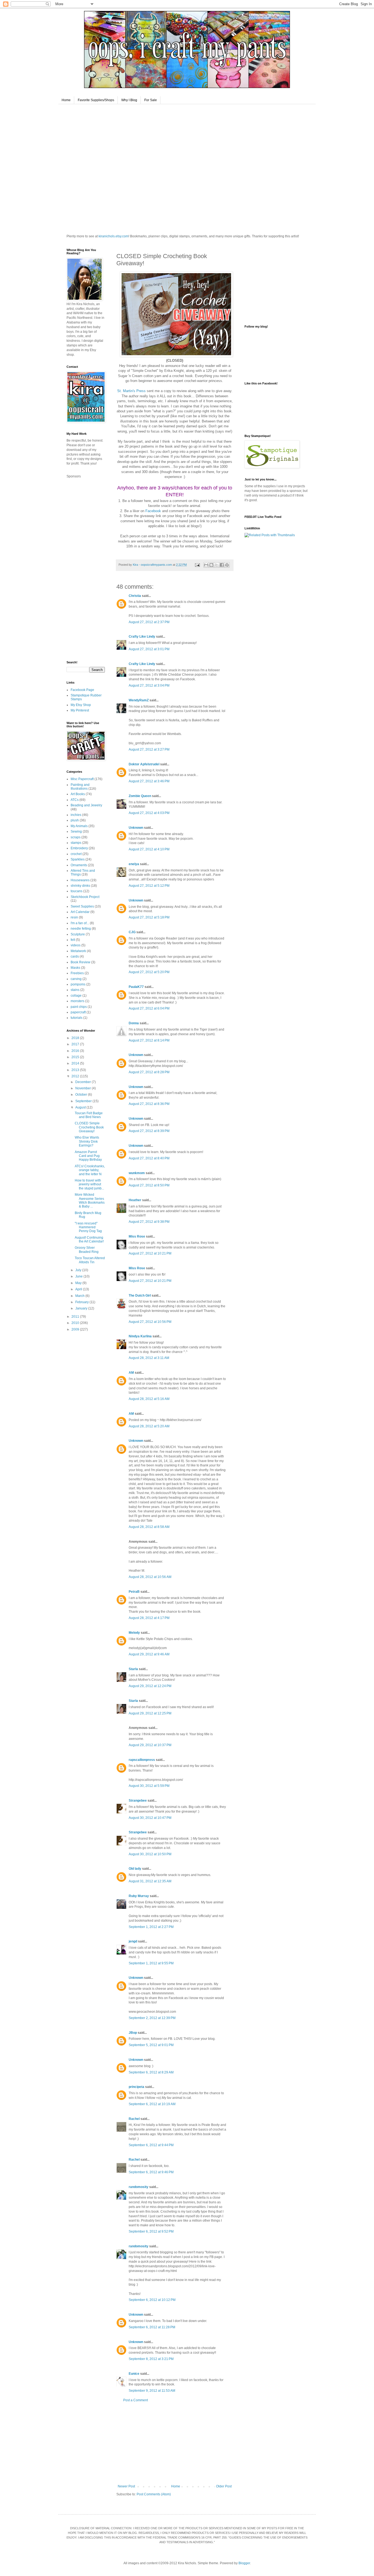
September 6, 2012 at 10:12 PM (152, 2300)
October (82, 1095)
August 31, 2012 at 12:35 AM (150, 1881)
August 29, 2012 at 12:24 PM (150, 1686)
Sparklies (78, 859)
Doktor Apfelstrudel (144, 764)
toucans (77, 891)
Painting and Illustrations (80, 787)
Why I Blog (129, 100)
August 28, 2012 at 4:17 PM (149, 1618)
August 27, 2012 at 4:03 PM (149, 813)
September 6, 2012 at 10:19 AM (152, 2104)
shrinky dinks (80, 886)
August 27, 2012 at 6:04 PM (149, 1008)
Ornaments (79, 865)
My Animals (79, 826)
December (84, 1082)
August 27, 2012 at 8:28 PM (149, 1072)
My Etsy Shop (81, 705)
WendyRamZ (139, 700)
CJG (132, 932)
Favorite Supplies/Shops (96, 100)
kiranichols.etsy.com (113, 236)
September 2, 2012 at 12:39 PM (152, 2018)
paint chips (79, 1007)
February (82, 1302)
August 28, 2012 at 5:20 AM (149, 1426)
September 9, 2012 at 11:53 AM (152, 2391)
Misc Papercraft (82, 779)
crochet (76, 854)
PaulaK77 (136, 987)
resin (74, 917)
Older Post (224, 2486)
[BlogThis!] (211, 565)
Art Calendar (80, 912)
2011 (76, 1317)
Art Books (78, 794)
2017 (76, 1044)
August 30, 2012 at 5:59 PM (149, 1786)
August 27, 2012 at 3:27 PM (149, 749)
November (84, 1088)
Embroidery (79, 848)
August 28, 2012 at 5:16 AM (149, 1399)
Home (66, 100)
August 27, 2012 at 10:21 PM (150, 1253)
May (79, 1283)
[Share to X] (217, 565)
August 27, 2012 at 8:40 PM (149, 1158)
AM (131, 1373)
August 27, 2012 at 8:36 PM (149, 1104)
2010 (76, 1323)
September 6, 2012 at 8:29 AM (151, 2072)
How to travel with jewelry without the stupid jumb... (89, 1184)
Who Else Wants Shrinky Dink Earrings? (87, 1141)
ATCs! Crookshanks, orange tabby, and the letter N (90, 1170)
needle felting (81, 929)
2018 (76, 1038)
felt (73, 940)
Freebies (77, 973)
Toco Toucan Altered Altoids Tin (90, 1260)
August (81, 1107)
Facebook (153, 511)
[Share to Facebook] (222, 565)
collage (76, 996)
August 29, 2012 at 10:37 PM (150, 1745)
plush (75, 820)
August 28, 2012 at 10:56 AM (150, 1577)
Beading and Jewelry (86, 805)
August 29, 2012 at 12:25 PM (150, 1713)
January (82, 1308)
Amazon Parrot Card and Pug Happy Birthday (88, 1156)
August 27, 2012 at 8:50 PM (149, 1185)
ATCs (75, 800)
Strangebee (138, 1801)
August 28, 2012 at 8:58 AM (149, 1527)
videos (76, 945)
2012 (76, 1076)
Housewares (80, 880)
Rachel (134, 2119)
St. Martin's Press (131, 391)
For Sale (151, 100)
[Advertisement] (175, 2443)
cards (75, 956)
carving (76, 979)
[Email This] (206, 565)
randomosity (139, 2187)
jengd (133, 1941)
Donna (134, 1023)
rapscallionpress (142, 1760)
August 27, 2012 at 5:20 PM (149, 972)
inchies (76, 815)
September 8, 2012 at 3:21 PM (151, 2359)
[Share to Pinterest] (227, 565)
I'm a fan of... (80, 923)
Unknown (136, 828)
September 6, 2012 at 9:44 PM (151, 2145)
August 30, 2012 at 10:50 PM (150, 1854)
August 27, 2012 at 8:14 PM (149, 1040)
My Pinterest (80, 710)
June (79, 1276)
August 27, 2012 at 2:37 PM (149, 622)
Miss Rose (137, 1236)
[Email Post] (197, 565)
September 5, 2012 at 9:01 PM (151, 2045)
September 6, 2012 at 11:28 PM (152, 2327)
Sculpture (78, 934)
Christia (135, 596)
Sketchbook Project (85, 897)
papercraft (78, 1012)
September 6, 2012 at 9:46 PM (151, 2172)
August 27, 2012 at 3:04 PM (149, 685)
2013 (76, 1070)
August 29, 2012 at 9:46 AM (149, 1654)
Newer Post (126, 2486)
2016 (76, 1051)
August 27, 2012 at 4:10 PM (149, 849)
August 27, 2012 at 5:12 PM (149, 886)
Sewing (76, 832)
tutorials (77, 1018)
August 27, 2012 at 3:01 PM (149, 649)
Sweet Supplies (82, 906)
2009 (76, 1329)
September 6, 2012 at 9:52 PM (151, 2231)
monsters (77, 1001)
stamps (76, 843)
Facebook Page (82, 690)
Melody (134, 1633)
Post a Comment (136, 2400)
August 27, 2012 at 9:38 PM (149, 1222)
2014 (76, 1063)
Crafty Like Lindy (142, 637)
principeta (136, 2087)
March (80, 1296)
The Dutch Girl (140, 1296)
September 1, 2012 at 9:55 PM (151, 1963)
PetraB (134, 1592)
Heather (135, 1200)
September (84, 1101)
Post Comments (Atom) (154, 2494)
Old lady (135, 1869)
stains (75, 990)
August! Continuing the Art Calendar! (89, 1239)
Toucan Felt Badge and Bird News (89, 1115)
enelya (134, 864)
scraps (76, 837)
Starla (133, 1669)
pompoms (78, 984)
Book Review (80, 962)
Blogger (244, 2563)
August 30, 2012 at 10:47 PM (150, 1818)
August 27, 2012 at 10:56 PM (150, 1322)
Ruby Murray (139, 1896)
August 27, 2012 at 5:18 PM (149, 917)
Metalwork (78, 951)
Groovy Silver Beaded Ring (87, 1250)
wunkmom (137, 1173)
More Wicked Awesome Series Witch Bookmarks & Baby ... (90, 1201)
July (79, 1270)
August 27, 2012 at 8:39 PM (149, 1131)
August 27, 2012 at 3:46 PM (149, 781)
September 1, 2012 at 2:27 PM (151, 1927)
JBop (133, 2033)
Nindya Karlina (140, 1336)
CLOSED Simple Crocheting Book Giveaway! (89, 1127)
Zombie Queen (140, 796)
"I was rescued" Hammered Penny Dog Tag (88, 1227)
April (79, 1289)
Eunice (134, 2374)
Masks (75, 968)
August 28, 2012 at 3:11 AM (149, 1358)
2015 (76, 1057)
